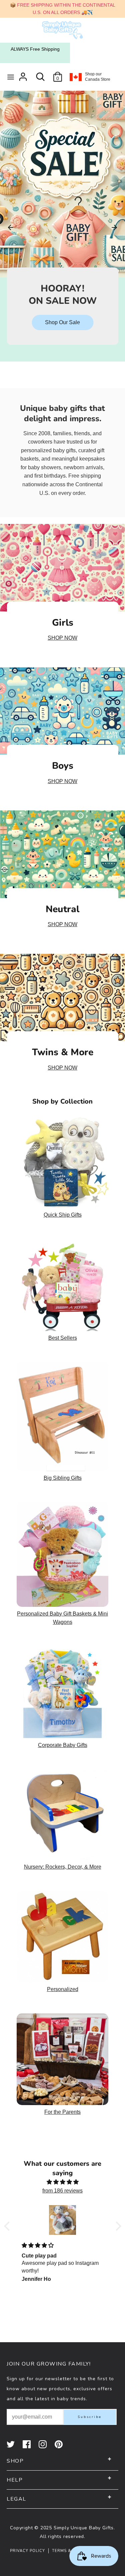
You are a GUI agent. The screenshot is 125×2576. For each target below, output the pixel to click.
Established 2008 (35, 49)
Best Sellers (63, 1338)
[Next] (114, 227)
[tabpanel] (62, 218)
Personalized (63, 1989)
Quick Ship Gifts (63, 1215)
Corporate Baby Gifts (63, 1745)
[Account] (23, 74)
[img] (63, 2182)
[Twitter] (11, 2444)
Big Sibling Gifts (63, 1478)
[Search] (40, 74)
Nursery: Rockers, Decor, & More (63, 1867)
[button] (8, 2226)
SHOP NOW (62, 638)
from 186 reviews (62, 2191)
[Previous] (11, 227)
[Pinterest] (59, 2444)
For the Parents (62, 2112)
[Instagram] (43, 2444)
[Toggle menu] (11, 77)
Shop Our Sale (62, 322)
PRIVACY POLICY (27, 2551)
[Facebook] (27, 2444)
